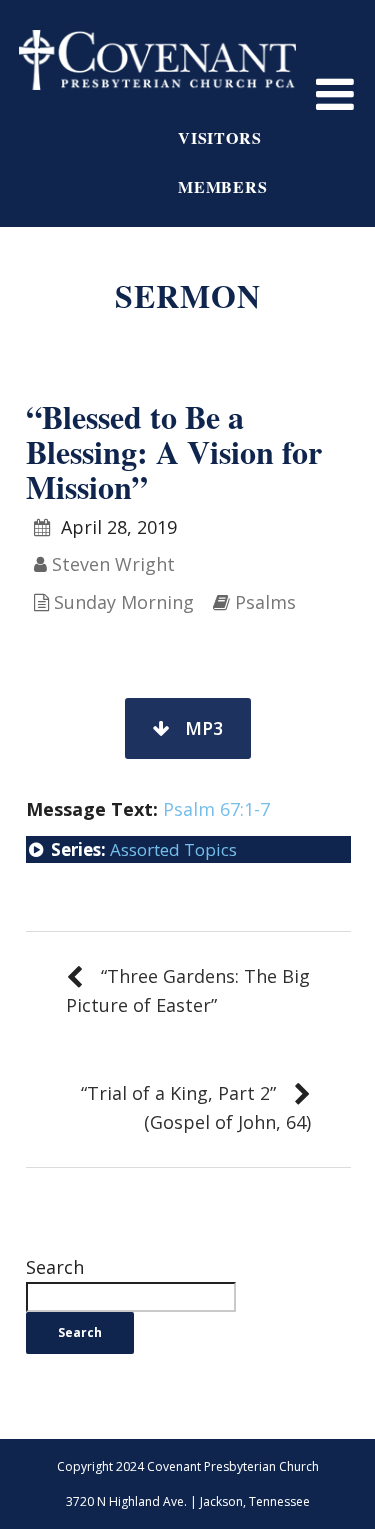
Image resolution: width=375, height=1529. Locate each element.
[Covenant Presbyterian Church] (157, 58)
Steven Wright (113, 564)
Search (55, 1267)
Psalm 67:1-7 (216, 809)
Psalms (265, 602)
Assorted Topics (173, 849)
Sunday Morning (124, 602)
